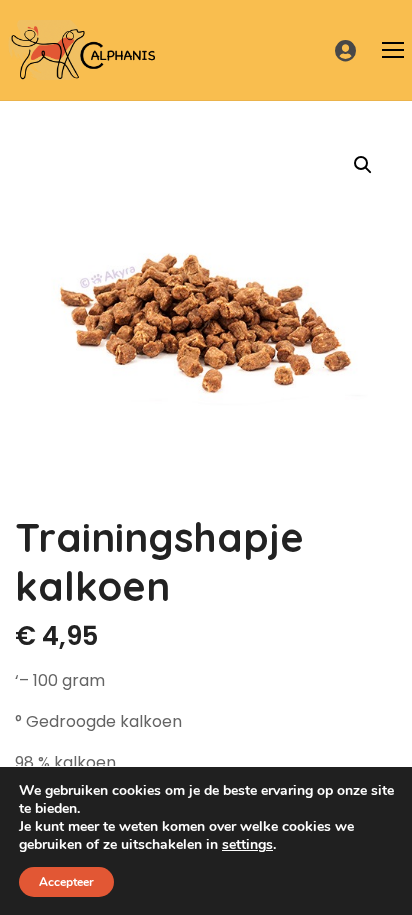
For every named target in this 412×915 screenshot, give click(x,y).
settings (247, 845)
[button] (363, 165)
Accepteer (66, 882)
